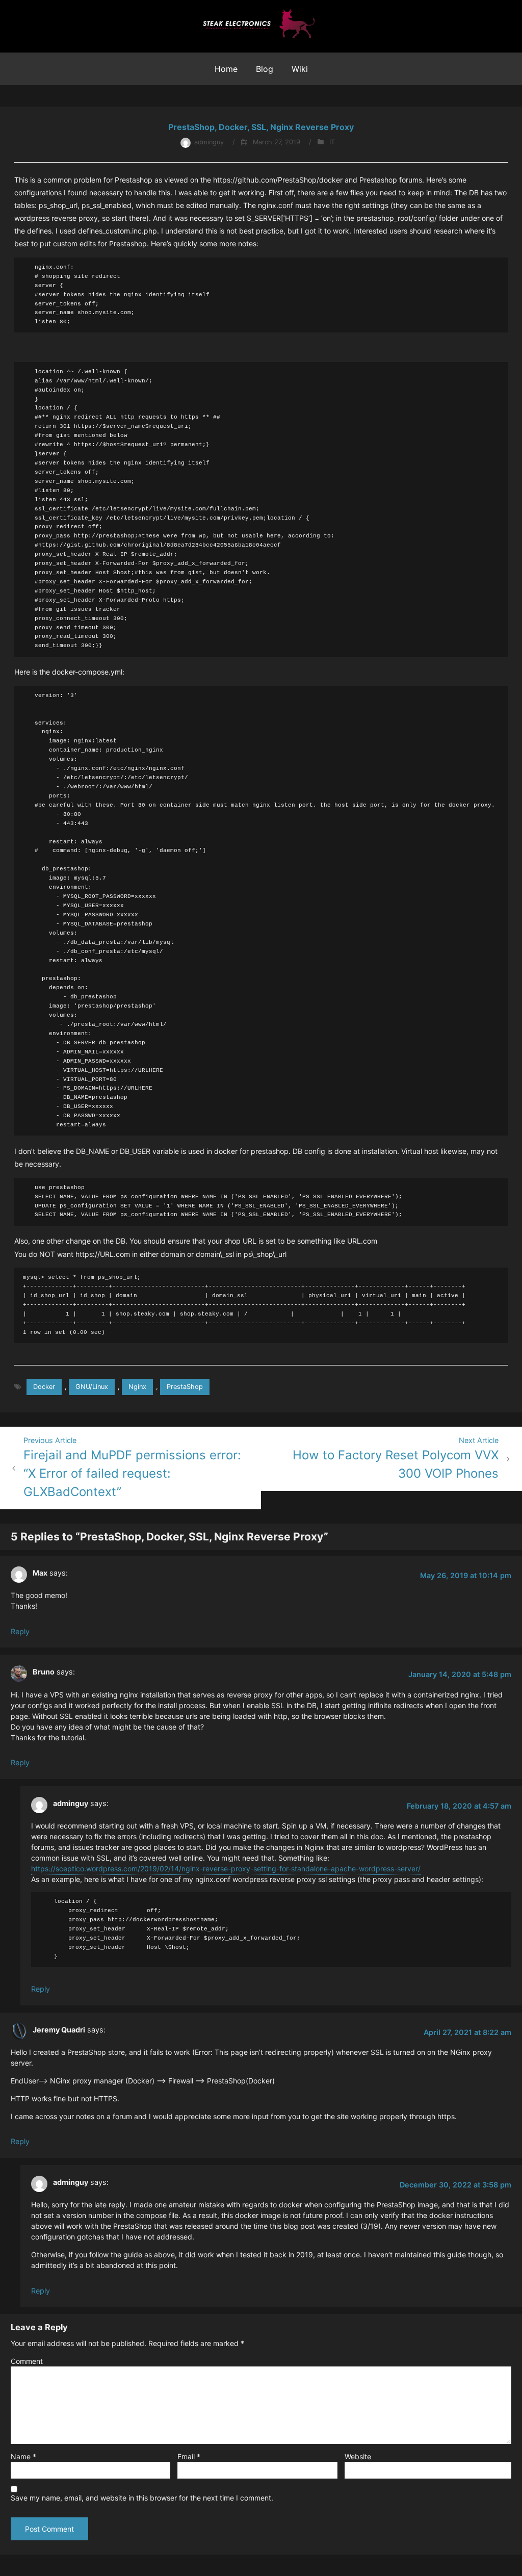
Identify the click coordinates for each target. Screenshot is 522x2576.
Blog (265, 69)
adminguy (209, 142)
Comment (27, 2361)
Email (189, 2456)
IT (332, 142)
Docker (44, 1387)
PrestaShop (185, 1387)
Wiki (300, 69)
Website (358, 2456)
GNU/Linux (92, 1387)
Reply (20, 1631)
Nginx (137, 1387)
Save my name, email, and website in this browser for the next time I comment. (142, 2498)
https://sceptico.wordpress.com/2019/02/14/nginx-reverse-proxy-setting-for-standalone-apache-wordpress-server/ (226, 1869)
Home (226, 69)
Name (23, 2456)
